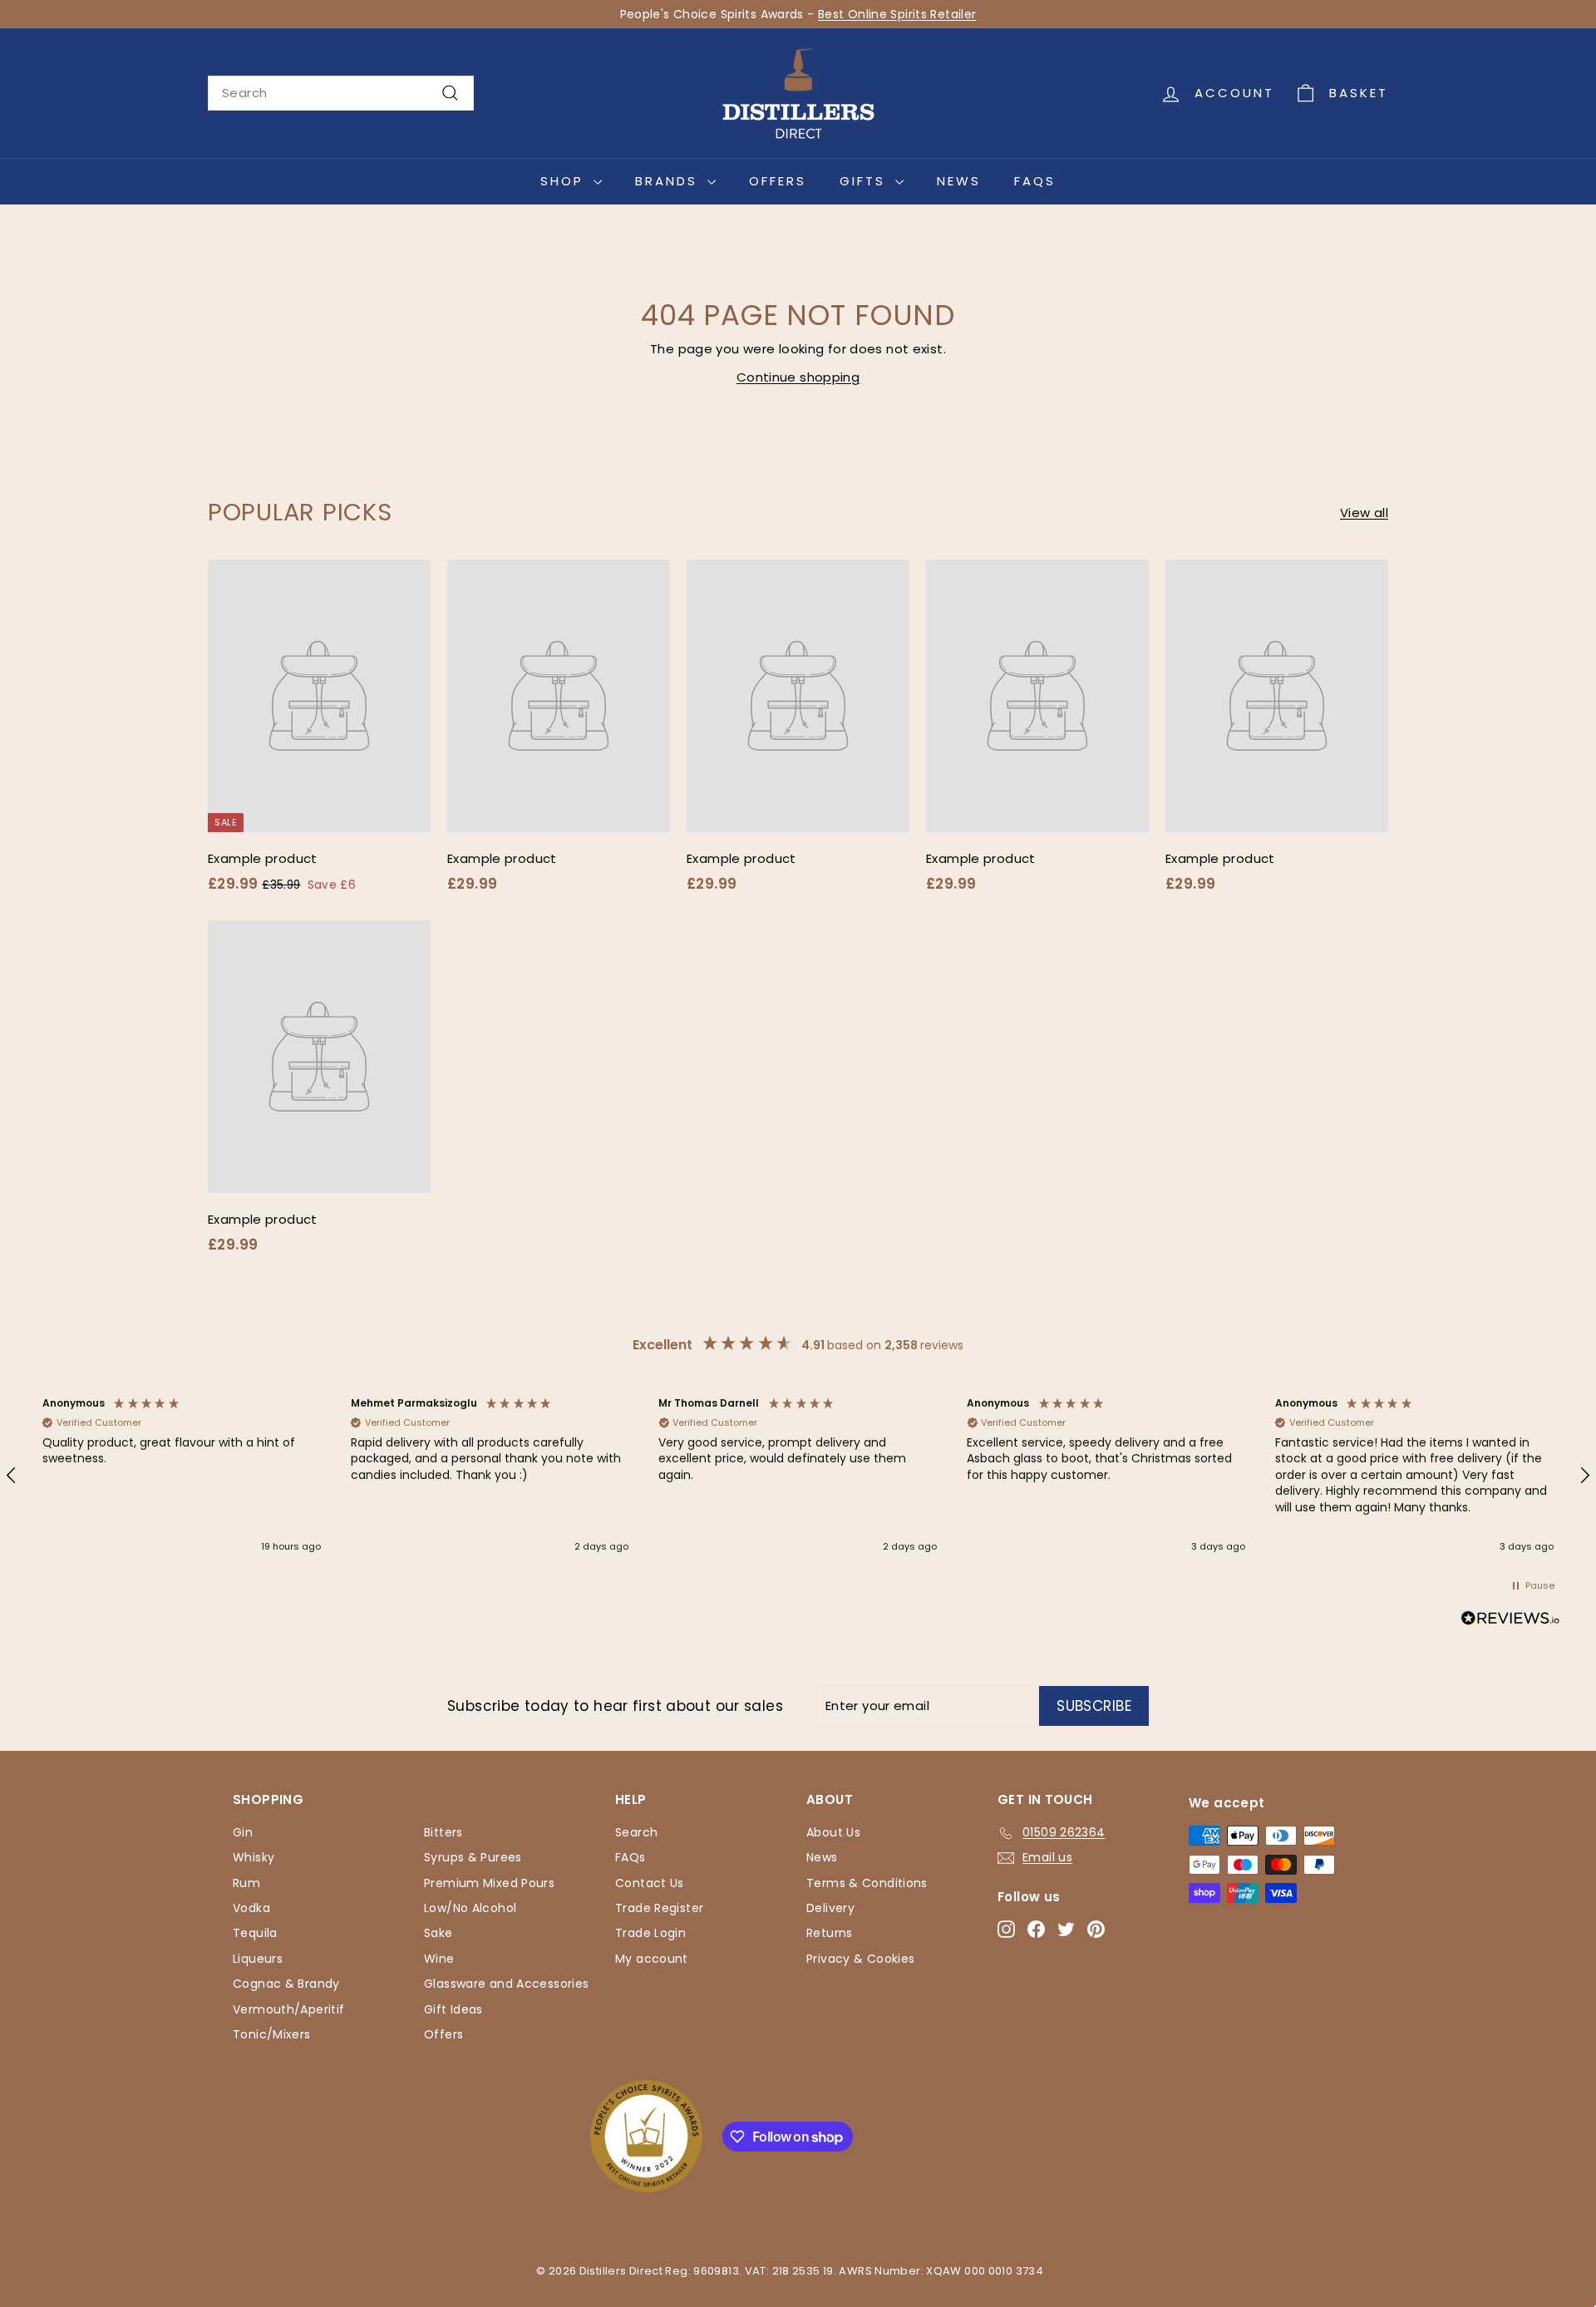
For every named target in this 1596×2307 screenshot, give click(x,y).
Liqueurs (258, 1959)
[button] (182, 1476)
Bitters (443, 1832)
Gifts (865, 181)
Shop (565, 181)
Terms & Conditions (867, 1883)
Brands (669, 181)
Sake (438, 1933)
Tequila (255, 1933)
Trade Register (659, 1908)
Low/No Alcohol (470, 1908)
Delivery (830, 1908)
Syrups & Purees (473, 1857)
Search (636, 1832)
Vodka (251, 1908)
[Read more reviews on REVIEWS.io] (1510, 1621)
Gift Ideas (453, 2009)
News (959, 181)
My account (652, 1959)
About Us (833, 1832)
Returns (830, 1933)
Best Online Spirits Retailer (897, 14)
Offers (778, 181)
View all (1364, 513)
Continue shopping (798, 377)
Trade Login (650, 1933)
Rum (246, 1883)
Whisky (254, 1857)
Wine (439, 1959)
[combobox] (341, 93)
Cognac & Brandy (286, 1984)
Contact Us (650, 1883)
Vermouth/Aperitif (288, 2009)
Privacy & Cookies (860, 1959)
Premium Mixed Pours (489, 1883)
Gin (243, 1832)
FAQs (1035, 181)
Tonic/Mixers (272, 2034)
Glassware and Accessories (506, 1984)
